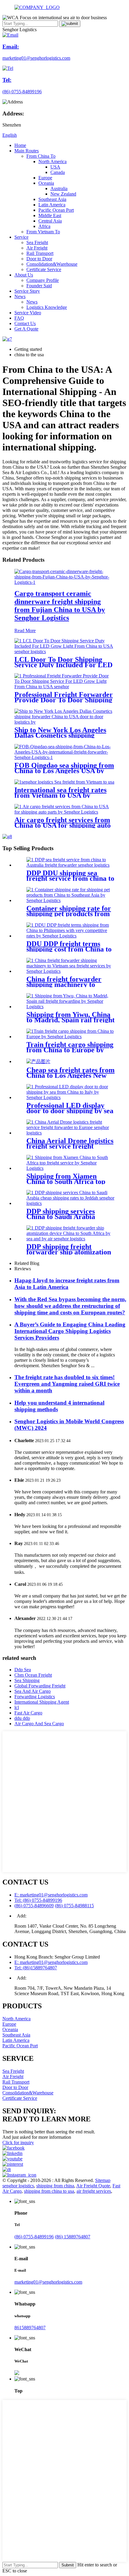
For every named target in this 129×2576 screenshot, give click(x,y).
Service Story (27, 291)
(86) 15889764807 (73, 2237)
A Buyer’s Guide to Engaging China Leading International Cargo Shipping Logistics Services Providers (70, 1331)
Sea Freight (37, 242)
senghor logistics (18, 2186)
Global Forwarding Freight (40, 1686)
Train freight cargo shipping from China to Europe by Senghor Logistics (70, 1050)
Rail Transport (40, 253)
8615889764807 (30, 2328)
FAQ (19, 318)
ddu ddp (22, 1718)
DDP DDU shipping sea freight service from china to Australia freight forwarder (70, 878)
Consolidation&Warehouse (52, 264)
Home (20, 145)
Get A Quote (26, 329)
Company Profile (43, 280)
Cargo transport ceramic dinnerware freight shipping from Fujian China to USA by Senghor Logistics (60, 606)
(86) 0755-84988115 (74, 1906)
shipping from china (55, 2186)
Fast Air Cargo (28, 1713)
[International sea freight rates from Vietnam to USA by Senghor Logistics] (64, 782)
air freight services (94, 2191)
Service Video (28, 313)
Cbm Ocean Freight (33, 1675)
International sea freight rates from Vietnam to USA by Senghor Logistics (60, 795)
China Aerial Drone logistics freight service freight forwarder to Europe (70, 1146)
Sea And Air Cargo (33, 1691)
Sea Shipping (27, 1680)
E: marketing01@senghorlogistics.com (51, 1895)
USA (55, 167)
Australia (59, 188)
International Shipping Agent (42, 1702)
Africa (44, 226)
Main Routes (27, 151)
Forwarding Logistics (35, 1697)
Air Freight (37, 248)
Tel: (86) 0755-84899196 (38, 1900)
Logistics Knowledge (47, 307)
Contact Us (25, 323)
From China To (41, 156)
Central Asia (50, 221)
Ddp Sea (23, 1670)
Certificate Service (44, 269)
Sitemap (103, 2180)
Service (21, 237)
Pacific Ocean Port (56, 210)
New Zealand (63, 194)
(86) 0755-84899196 (34, 2237)
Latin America (52, 205)
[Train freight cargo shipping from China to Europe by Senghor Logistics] (70, 1037)
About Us (24, 275)
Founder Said (39, 286)
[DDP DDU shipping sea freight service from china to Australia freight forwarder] (70, 865)
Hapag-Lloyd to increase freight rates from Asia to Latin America (67, 1284)
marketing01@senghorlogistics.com (48, 2282)
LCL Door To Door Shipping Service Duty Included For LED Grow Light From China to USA (64, 665)
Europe (45, 178)
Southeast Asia (52, 199)
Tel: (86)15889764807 (36, 1968)
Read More (25, 631)
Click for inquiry (18, 2143)
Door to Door (39, 259)
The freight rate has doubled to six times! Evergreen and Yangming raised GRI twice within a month (67, 1384)
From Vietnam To (43, 232)
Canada (58, 172)
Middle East (50, 215)
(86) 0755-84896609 (34, 1906)
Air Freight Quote (93, 2186)
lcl (17, 1707)
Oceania (46, 183)
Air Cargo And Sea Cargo (39, 1724)
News (20, 296)
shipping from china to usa (49, 2191)
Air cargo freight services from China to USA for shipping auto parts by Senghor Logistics (63, 825)
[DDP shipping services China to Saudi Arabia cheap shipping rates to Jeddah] (70, 1203)
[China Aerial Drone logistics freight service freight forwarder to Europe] (70, 1133)
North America (52, 161)
